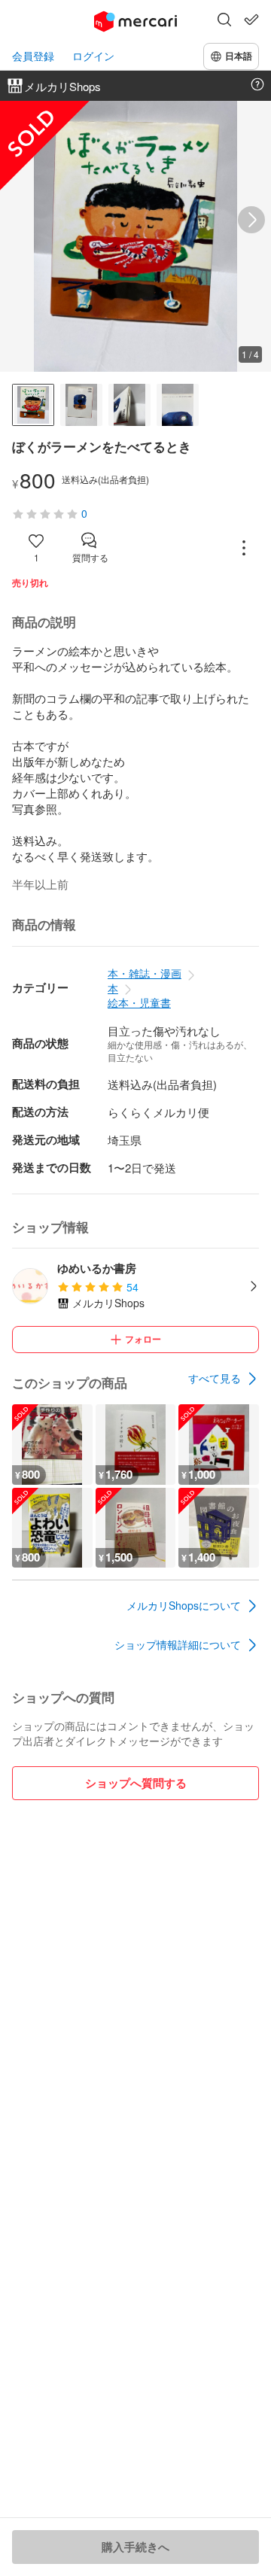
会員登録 (33, 56)
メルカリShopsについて (184, 1605)
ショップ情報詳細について (178, 1644)
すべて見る (215, 1378)
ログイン (93, 56)
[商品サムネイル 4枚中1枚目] (33, 405)
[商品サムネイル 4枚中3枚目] (129, 405)
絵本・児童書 (139, 1002)
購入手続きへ (135, 2547)
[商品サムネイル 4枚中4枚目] (178, 405)
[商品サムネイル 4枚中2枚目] (81, 405)
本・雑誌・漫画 (145, 973)
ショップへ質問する (136, 1783)
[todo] (251, 20)
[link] (224, 1379)
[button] (224, 21)
